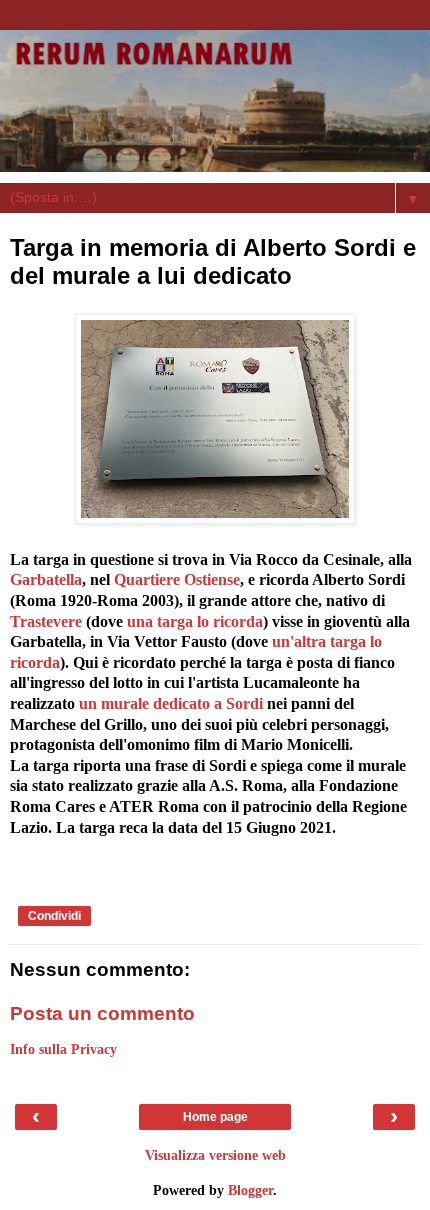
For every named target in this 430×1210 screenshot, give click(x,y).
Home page (215, 1117)
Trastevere (46, 621)
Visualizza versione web (215, 1155)
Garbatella (46, 579)
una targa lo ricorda (195, 621)
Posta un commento (102, 1013)
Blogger (250, 1190)
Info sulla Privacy (63, 1049)
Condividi (54, 916)
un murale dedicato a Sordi (171, 703)
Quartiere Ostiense (177, 579)
